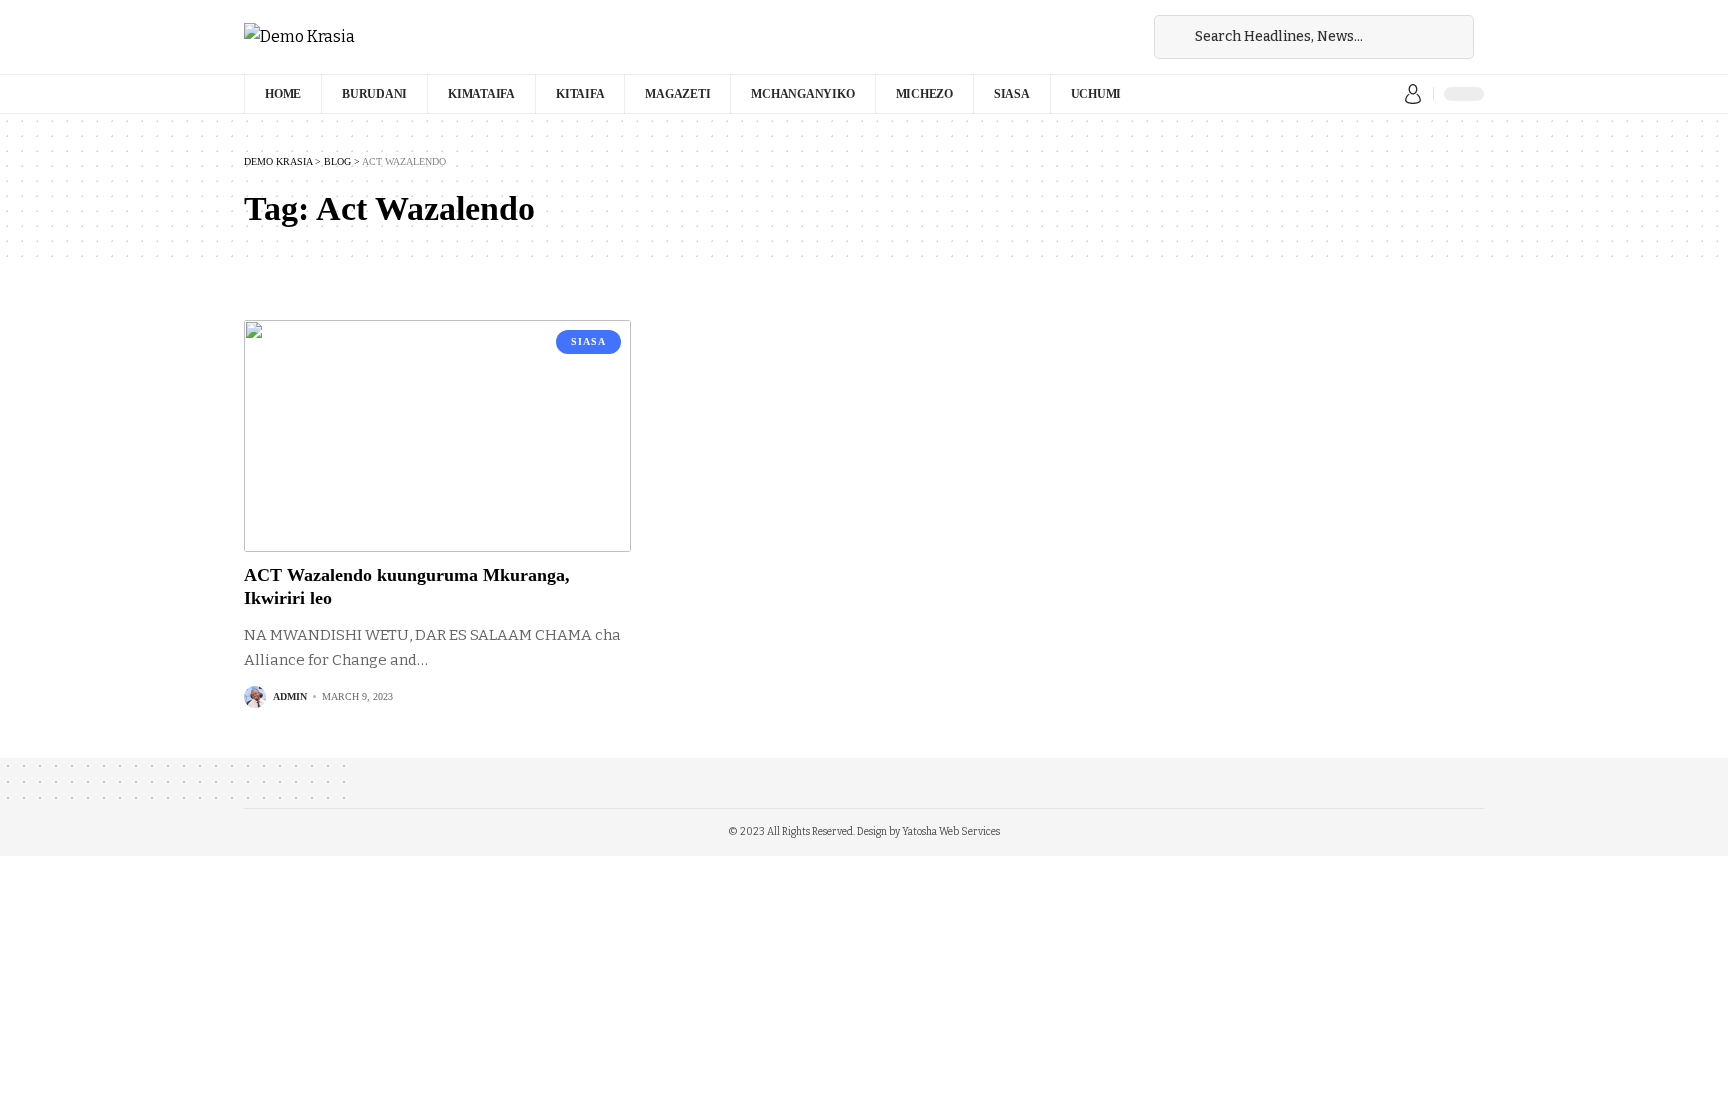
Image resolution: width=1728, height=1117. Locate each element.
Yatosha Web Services (951, 832)
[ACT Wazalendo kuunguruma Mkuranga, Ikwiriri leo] (437, 436)
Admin (290, 696)
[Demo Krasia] (299, 36)
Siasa (588, 341)
